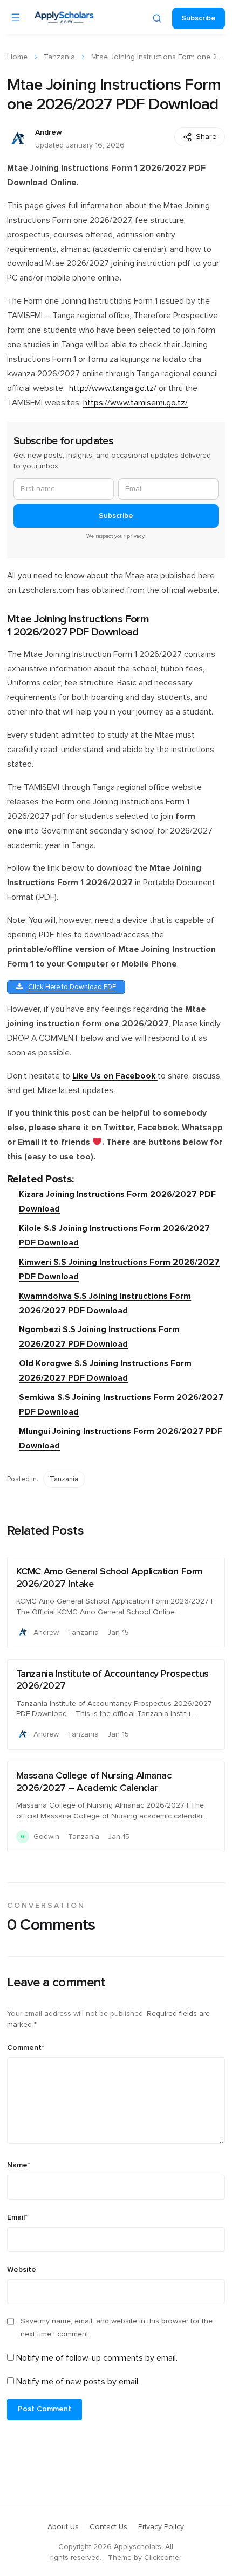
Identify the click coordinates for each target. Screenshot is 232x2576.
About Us (63, 2527)
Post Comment (45, 2409)
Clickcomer (163, 2558)
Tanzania (59, 57)
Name (19, 2165)
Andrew (49, 132)
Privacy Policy (161, 2527)
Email (17, 2217)
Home (17, 57)
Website (22, 2270)
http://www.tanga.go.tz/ (113, 388)
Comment (26, 2048)
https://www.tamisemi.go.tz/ (135, 403)
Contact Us (108, 2527)
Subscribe (199, 18)
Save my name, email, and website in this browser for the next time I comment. (117, 2328)
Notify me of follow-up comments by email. (97, 2358)
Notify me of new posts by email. (78, 2382)
